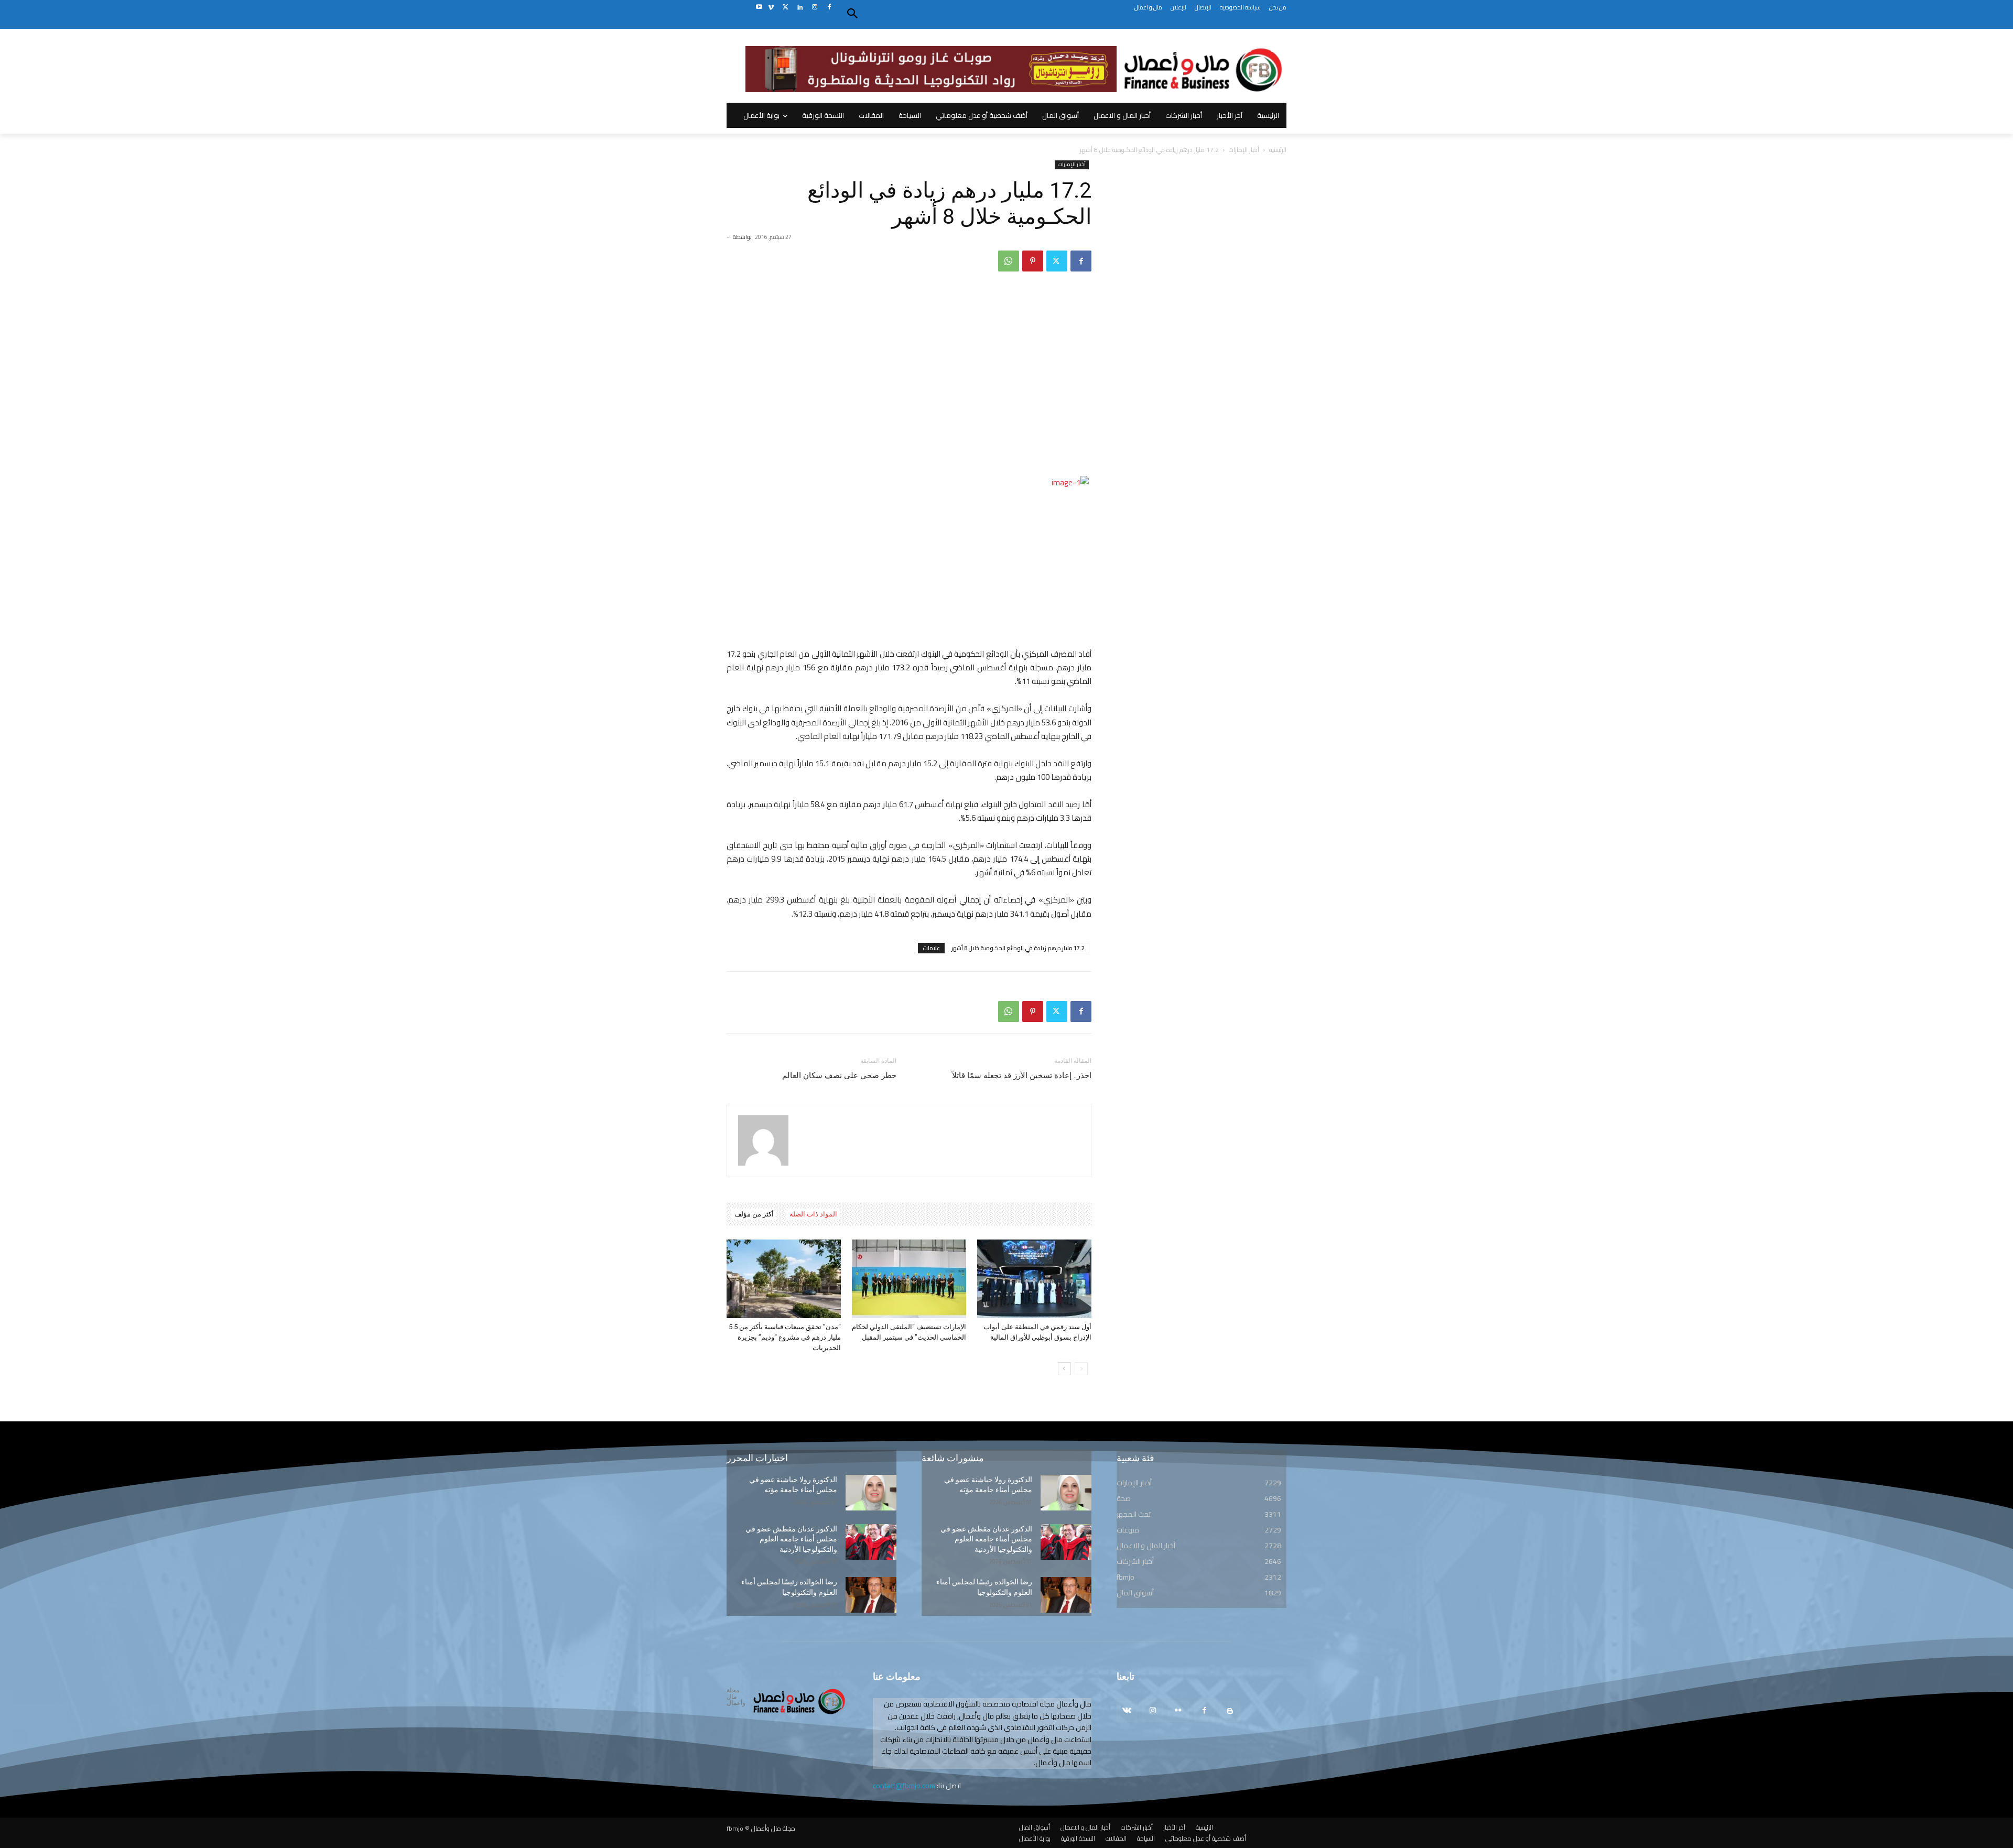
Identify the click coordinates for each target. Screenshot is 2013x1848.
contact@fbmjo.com (904, 1786)
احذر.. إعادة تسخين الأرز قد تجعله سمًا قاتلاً (1022, 1075)
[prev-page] (1081, 1369)
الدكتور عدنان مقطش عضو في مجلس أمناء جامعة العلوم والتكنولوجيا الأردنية (791, 1539)
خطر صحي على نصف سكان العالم (839, 1075)
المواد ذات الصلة (813, 1214)
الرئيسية (1278, 150)
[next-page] (1064, 1369)
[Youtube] (759, 8)
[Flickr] (1178, 1711)
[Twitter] (786, 8)
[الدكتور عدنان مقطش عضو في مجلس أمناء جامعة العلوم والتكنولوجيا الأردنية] (871, 1542)
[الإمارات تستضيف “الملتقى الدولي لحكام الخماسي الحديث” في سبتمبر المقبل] (909, 1279)
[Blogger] (1230, 1711)
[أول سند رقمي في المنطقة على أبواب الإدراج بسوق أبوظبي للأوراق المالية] (1034, 1279)
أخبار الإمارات (1244, 150)
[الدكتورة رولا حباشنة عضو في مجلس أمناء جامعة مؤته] (871, 1493)
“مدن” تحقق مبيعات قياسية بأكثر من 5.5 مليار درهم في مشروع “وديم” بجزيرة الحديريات (785, 1337)
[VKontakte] (1127, 1711)
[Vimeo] (771, 8)
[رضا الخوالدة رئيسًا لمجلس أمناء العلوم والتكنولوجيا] (871, 1595)
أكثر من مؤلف (754, 1214)
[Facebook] (829, 8)
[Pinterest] (1033, 261)
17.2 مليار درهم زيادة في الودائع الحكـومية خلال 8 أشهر (1018, 948)
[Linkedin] (800, 8)
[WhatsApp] (1009, 261)
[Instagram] (814, 8)
